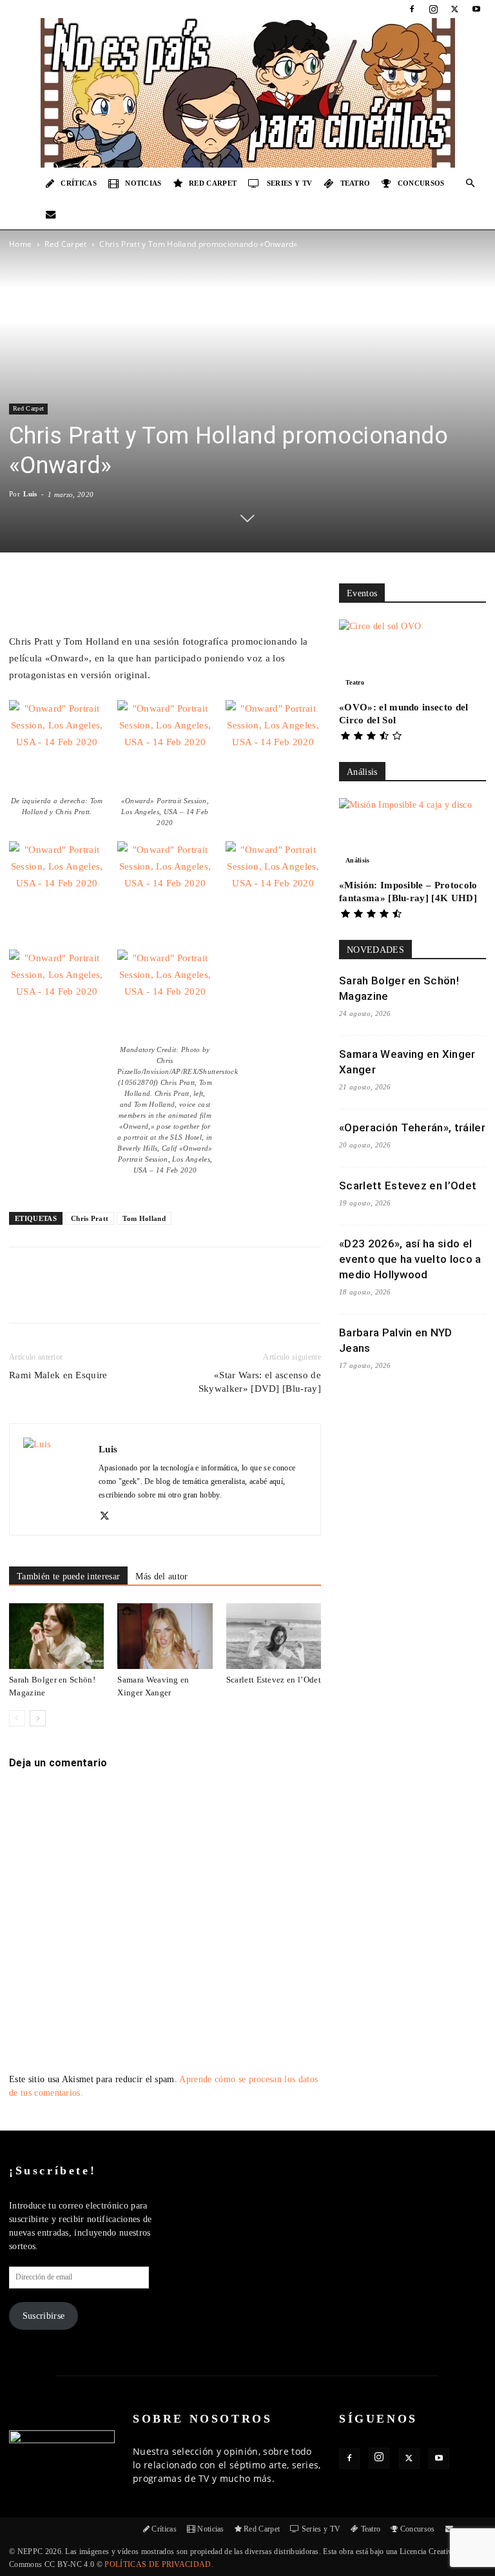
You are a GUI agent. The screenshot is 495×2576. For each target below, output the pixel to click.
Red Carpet (213, 183)
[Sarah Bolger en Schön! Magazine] (56, 1636)
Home (20, 244)
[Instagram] (433, 9)
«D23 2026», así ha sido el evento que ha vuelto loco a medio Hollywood (410, 1259)
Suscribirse (44, 2316)
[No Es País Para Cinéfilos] (247, 93)
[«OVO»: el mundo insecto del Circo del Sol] (412, 656)
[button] (471, 183)
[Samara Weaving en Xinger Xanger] (165, 1636)
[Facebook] (412, 9)
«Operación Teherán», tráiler (412, 1127)
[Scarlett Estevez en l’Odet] (274, 1636)
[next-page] (38, 1718)
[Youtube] (476, 9)
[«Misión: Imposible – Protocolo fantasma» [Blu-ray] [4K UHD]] (412, 834)
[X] (455, 9)
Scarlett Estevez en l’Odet (274, 1680)
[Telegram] (218, 1296)
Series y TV (290, 183)
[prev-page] (17, 1718)
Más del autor (161, 1576)
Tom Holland (144, 1218)
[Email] (189, 1296)
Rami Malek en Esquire (58, 1375)
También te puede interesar (68, 1576)
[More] (249, 1296)
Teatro (355, 183)
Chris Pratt (90, 1218)
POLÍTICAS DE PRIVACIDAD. (159, 2564)
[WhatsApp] (159, 1296)
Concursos (421, 183)
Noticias (143, 183)
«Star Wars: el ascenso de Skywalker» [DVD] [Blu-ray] (260, 1382)
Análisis (358, 860)
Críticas (79, 183)
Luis (30, 494)
